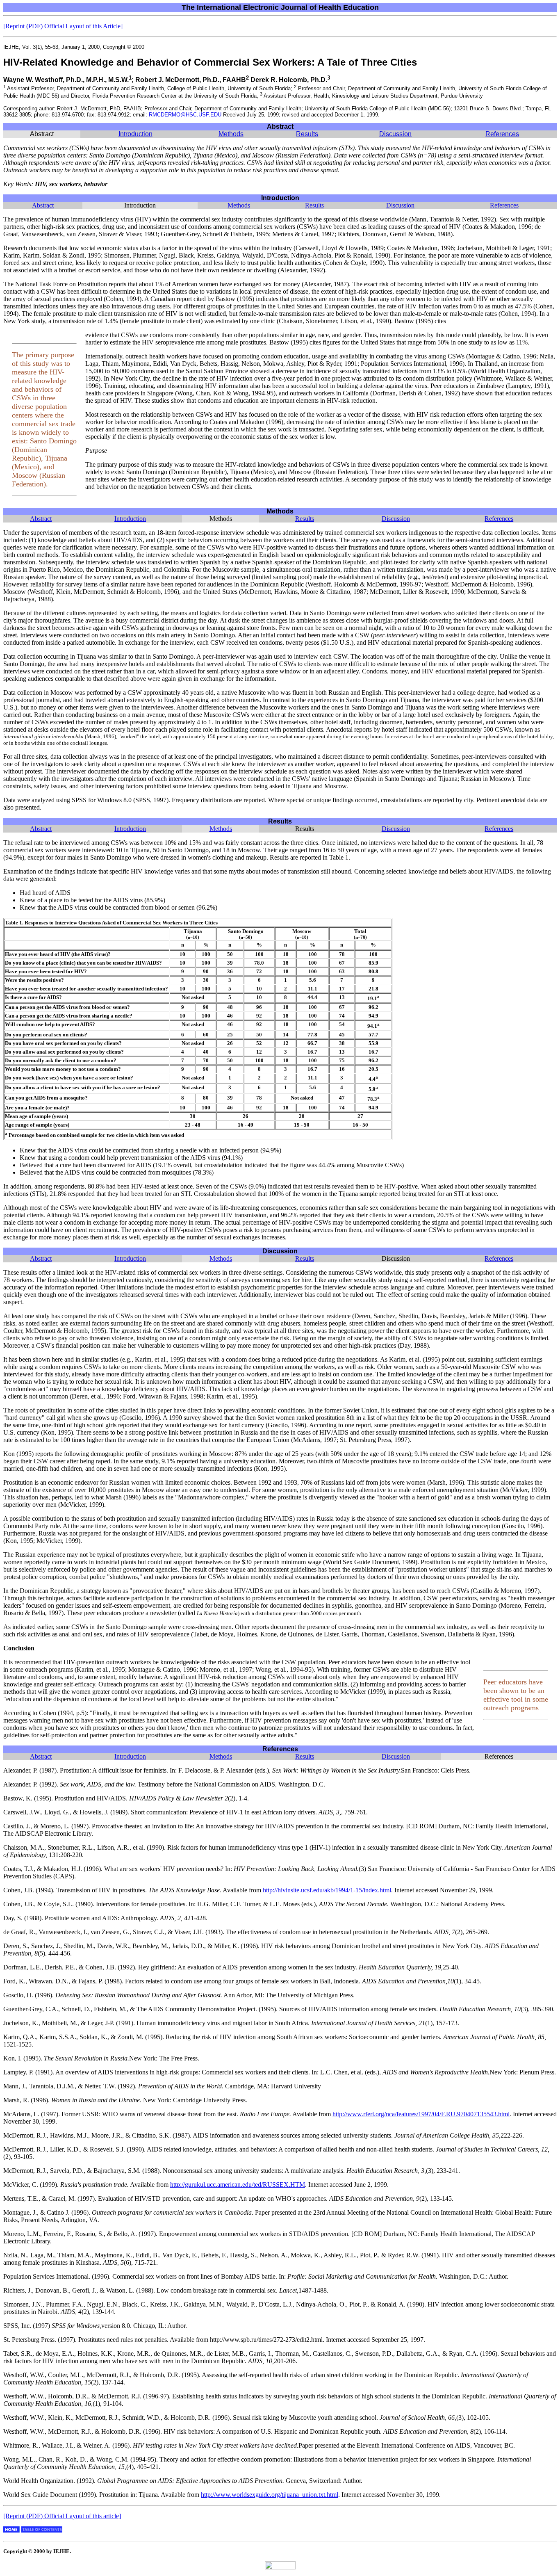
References (502, 134)
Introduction (135, 134)
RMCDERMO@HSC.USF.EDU (185, 115)
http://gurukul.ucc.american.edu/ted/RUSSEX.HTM (238, 2185)
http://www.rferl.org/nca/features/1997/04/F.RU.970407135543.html (421, 2114)
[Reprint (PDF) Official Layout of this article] (62, 2516)
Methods (231, 134)
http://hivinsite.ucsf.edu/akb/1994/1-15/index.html (327, 1890)
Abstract (43, 205)
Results (307, 134)
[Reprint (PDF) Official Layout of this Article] (63, 26)
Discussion (395, 134)
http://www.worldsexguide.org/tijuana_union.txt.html (270, 2495)
